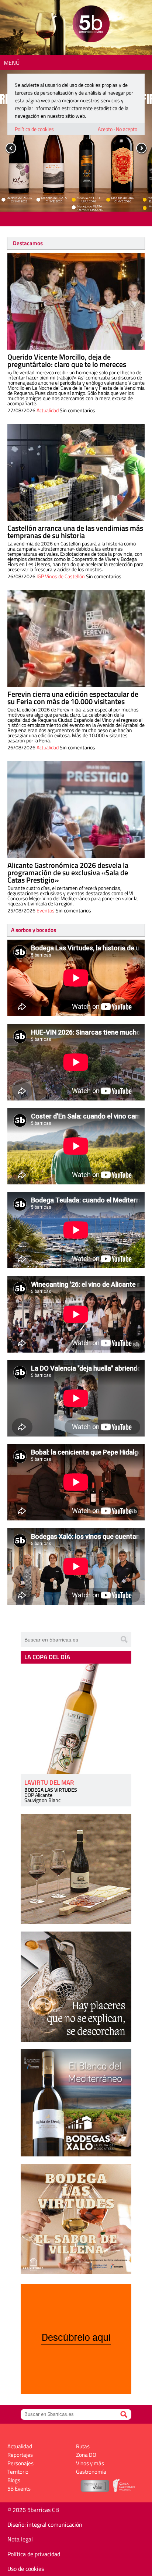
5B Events (19, 2489)
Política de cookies (34, 129)
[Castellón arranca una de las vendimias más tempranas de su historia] (76, 472)
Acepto (105, 129)
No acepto (127, 129)
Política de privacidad (34, 2554)
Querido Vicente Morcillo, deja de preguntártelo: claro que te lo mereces (67, 361)
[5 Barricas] (91, 25)
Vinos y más (90, 2463)
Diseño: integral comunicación (45, 2524)
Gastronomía (91, 2472)
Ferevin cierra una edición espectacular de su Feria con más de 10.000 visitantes (73, 698)
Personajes (20, 2463)
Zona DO (86, 2455)
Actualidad (48, 410)
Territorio (18, 2472)
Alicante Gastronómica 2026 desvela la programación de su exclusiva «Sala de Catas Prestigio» (68, 872)
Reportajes (20, 2455)
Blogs (14, 2480)
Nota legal (20, 2539)
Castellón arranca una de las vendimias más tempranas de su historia (75, 532)
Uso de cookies (26, 2569)
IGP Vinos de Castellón (61, 576)
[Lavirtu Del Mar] (76, 1719)
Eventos (46, 910)
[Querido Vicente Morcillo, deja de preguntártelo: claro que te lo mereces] (76, 301)
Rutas (83, 2446)
